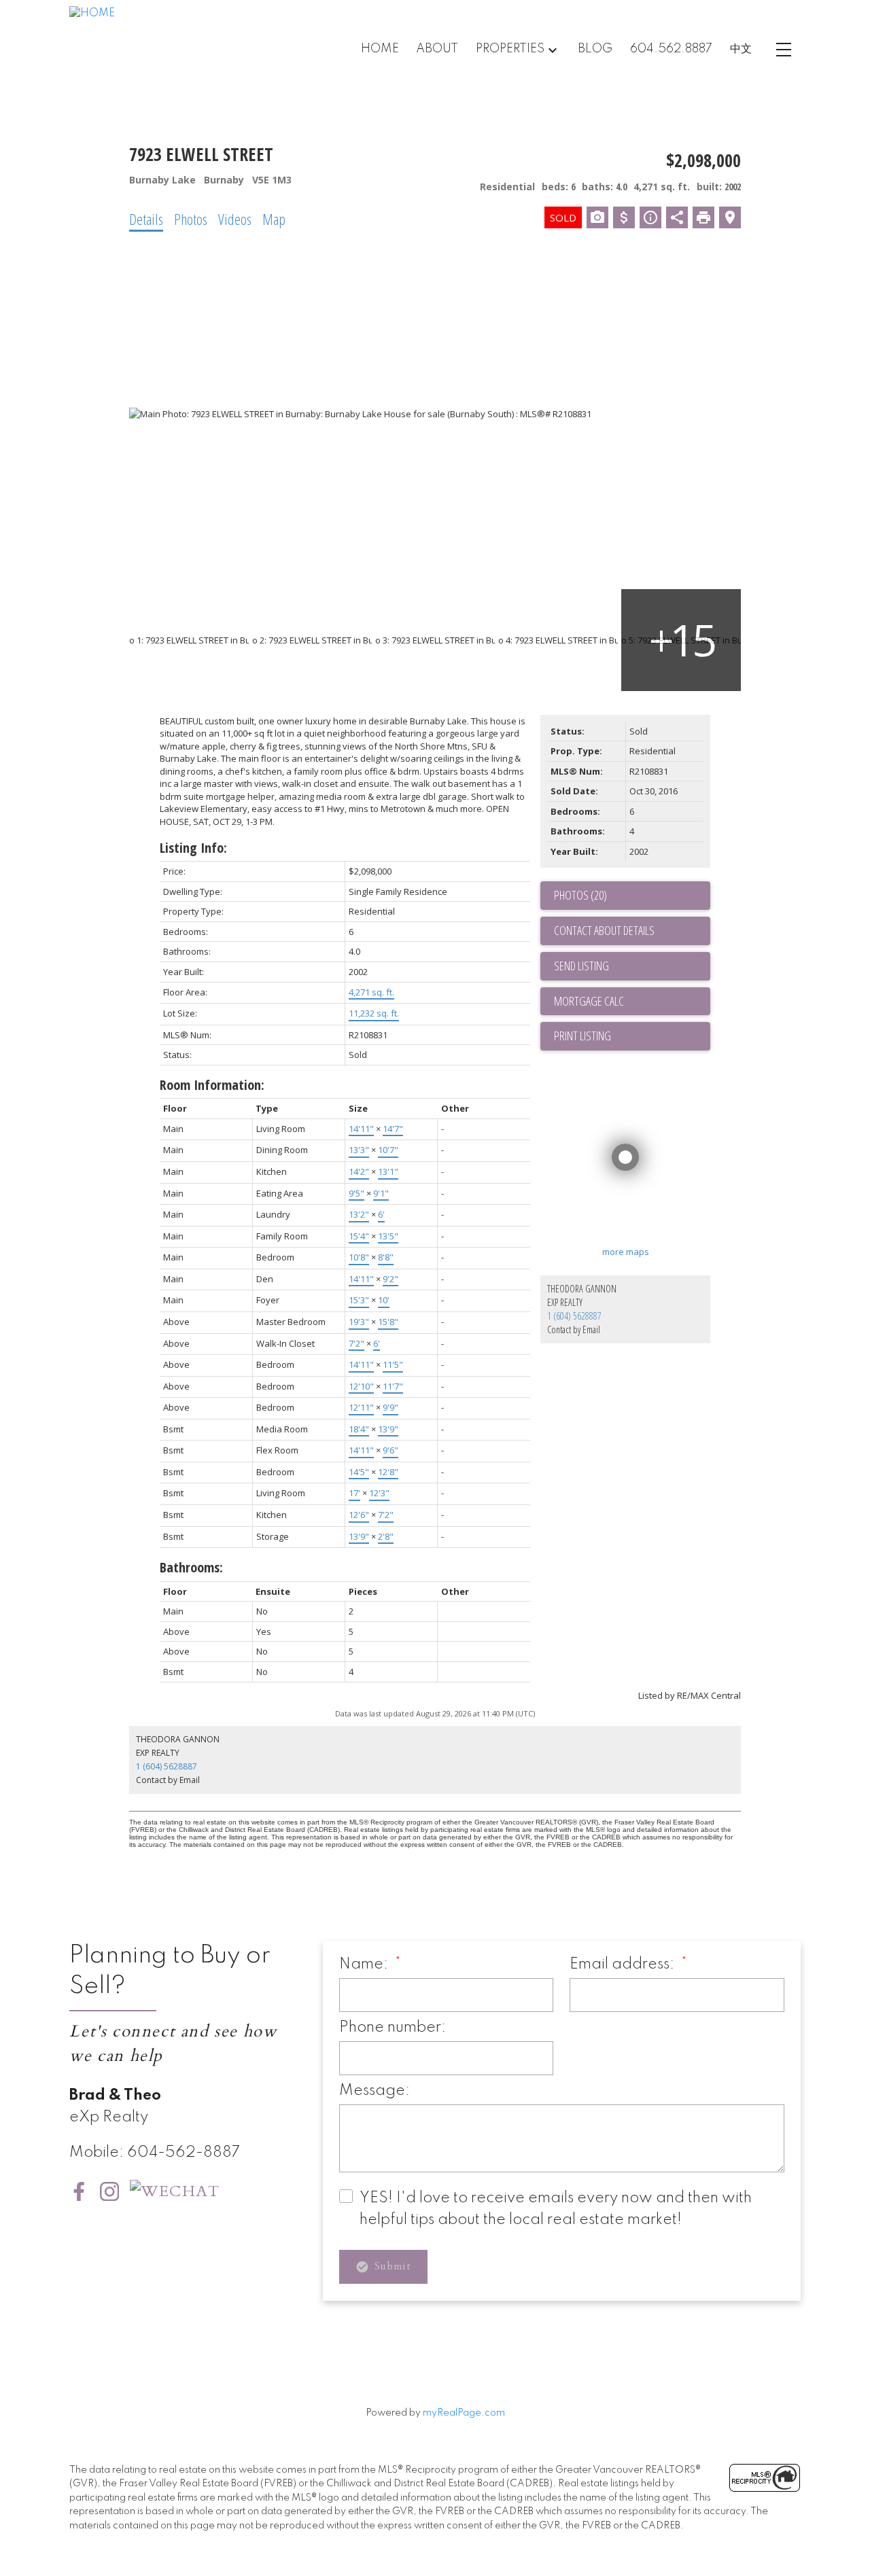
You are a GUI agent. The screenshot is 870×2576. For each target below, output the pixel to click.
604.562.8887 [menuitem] (671, 49)
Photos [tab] (191, 219)
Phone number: (393, 2028)
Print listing (582, 1036)
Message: (375, 2091)
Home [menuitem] (380, 49)
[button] (79, 2191)
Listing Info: (193, 848)
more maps (626, 1252)
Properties (510, 49)
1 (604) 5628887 (574, 1316)
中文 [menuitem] (741, 49)
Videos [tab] (235, 219)
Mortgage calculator (632, 1002)
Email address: (624, 1964)
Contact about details (604, 930)
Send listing (581, 966)
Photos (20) (580, 895)
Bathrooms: (191, 1567)
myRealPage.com (464, 2413)
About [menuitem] (437, 49)
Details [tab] (146, 219)
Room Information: (212, 1085)
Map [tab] (274, 219)
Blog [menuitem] (595, 49)
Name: (365, 1964)
